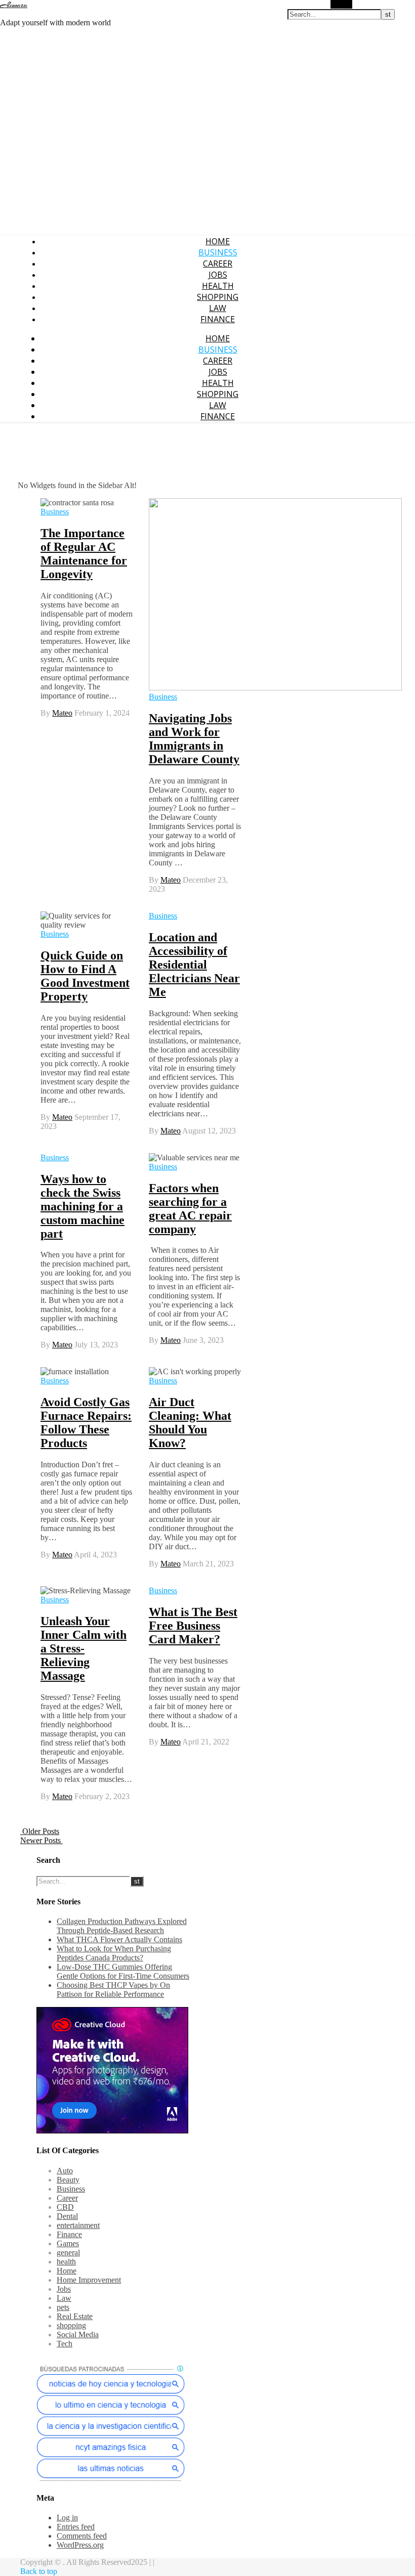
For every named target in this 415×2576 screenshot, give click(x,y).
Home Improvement (89, 2280)
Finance (218, 319)
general (68, 2253)
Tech (65, 2344)
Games (68, 2243)
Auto (65, 2171)
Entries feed (76, 2527)
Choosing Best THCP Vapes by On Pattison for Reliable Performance (113, 1990)
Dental (67, 2216)
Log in (67, 2518)
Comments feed (82, 2536)
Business (218, 252)
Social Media (78, 2334)
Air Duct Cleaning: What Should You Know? (190, 1423)
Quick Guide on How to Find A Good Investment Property (85, 976)
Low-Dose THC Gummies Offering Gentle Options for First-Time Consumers (123, 1971)
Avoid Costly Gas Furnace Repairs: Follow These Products (86, 1423)
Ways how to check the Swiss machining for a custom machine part (82, 1206)
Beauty (68, 2180)
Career (218, 264)
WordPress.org (80, 2545)
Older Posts (40, 1831)
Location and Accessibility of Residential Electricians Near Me (194, 965)
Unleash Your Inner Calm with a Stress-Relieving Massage (84, 1648)
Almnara (14, 5)
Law (218, 308)
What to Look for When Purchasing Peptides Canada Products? (114, 1953)
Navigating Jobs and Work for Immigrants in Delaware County (194, 739)
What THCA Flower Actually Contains (119, 1939)
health (218, 286)
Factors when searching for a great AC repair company (190, 1209)
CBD (65, 2207)
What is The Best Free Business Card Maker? (193, 1626)
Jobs (218, 275)
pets (63, 2307)
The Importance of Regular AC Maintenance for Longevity (84, 554)
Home (218, 241)
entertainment (78, 2225)
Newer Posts (41, 1840)
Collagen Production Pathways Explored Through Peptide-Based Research (122, 1926)
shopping (218, 297)
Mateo (62, 713)
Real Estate (75, 2316)
